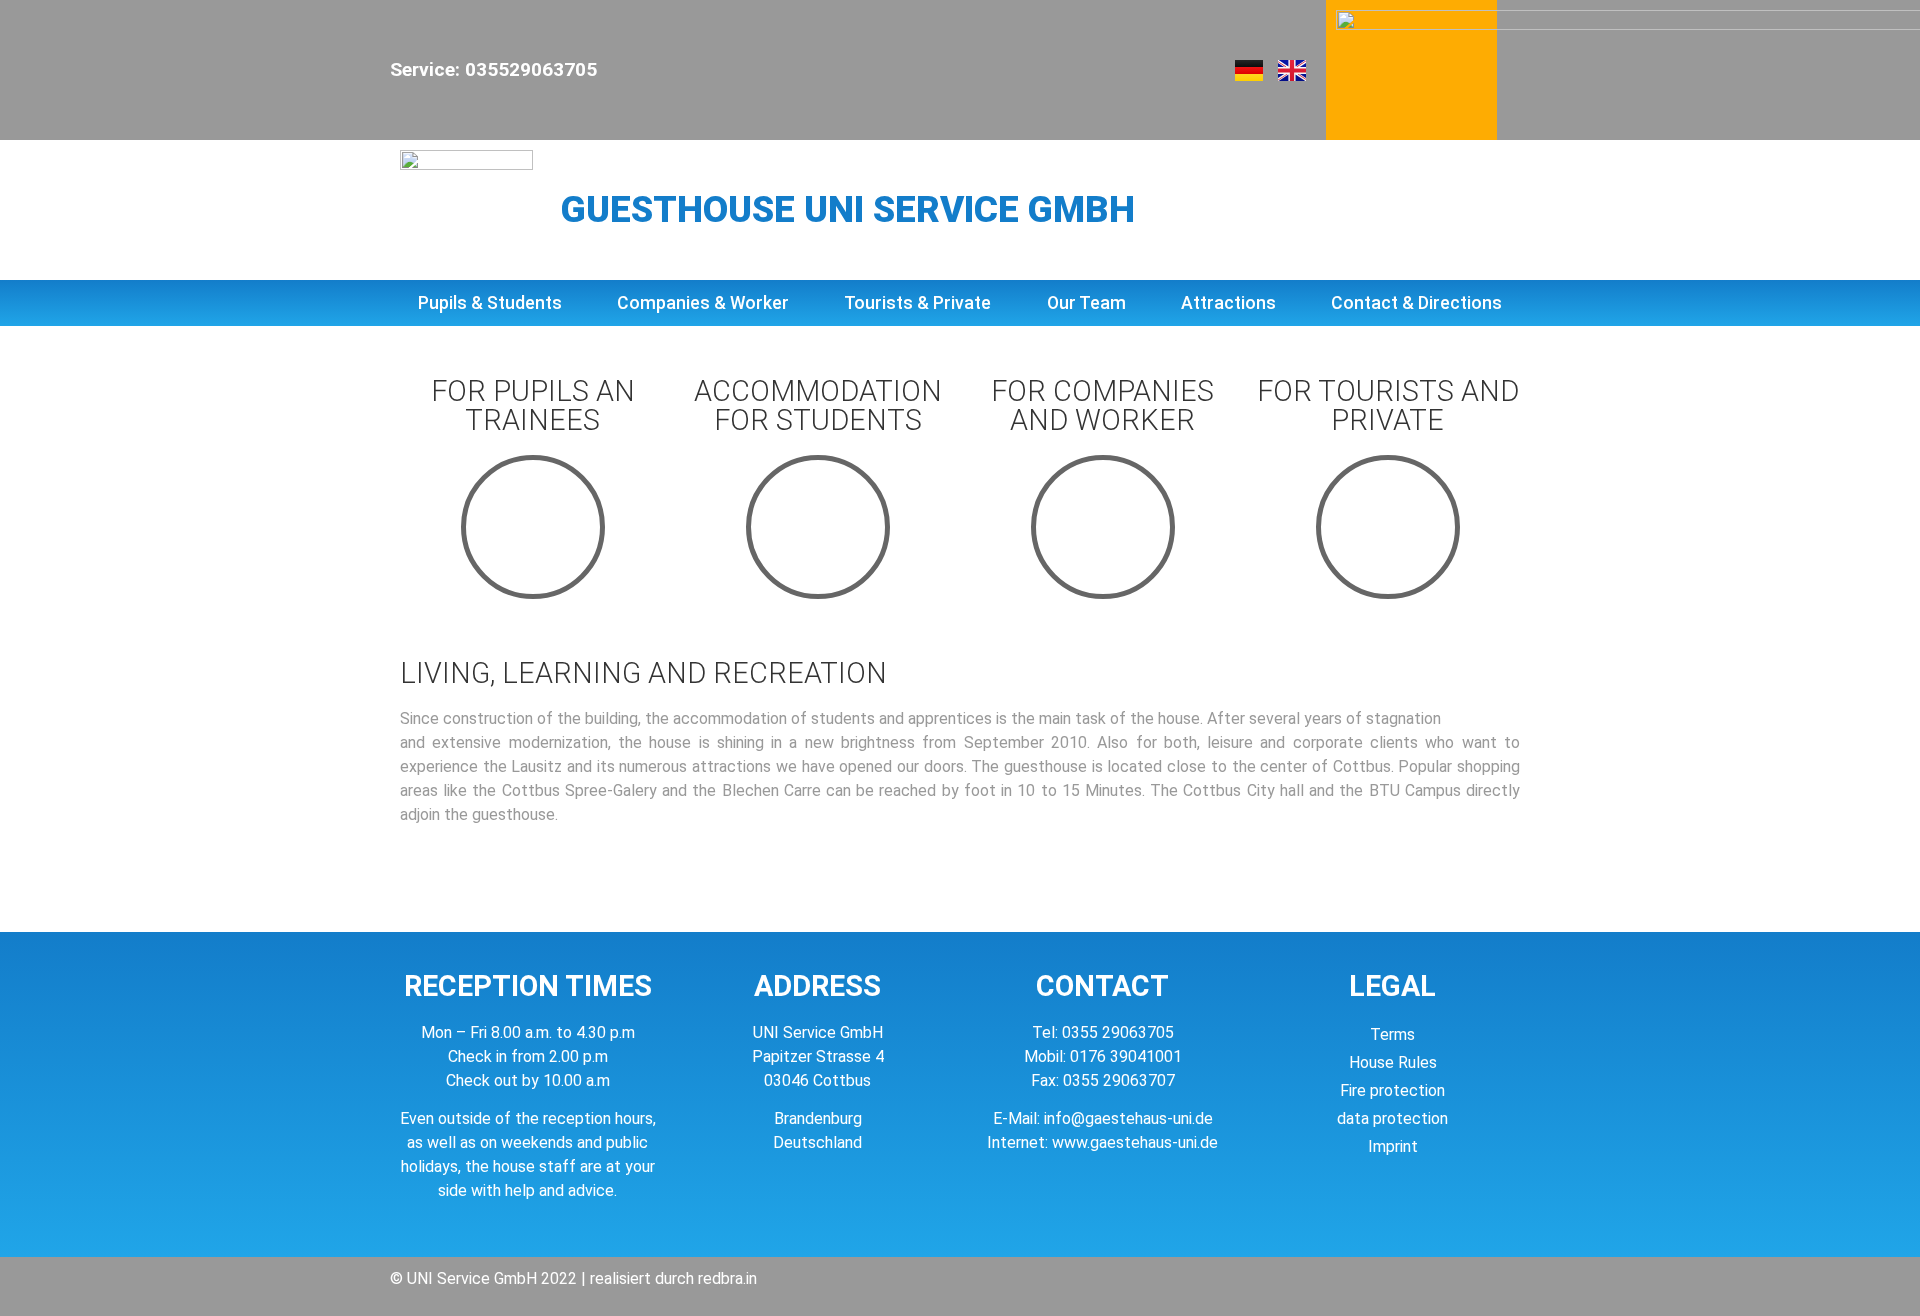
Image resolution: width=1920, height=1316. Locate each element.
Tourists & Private (917, 303)
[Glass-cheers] (1388, 527)
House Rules (1393, 1062)
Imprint (1393, 1146)
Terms (1392, 1034)
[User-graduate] (818, 527)
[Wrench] (1103, 527)
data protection (1392, 1118)
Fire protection (1392, 1090)
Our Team (1086, 303)
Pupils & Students (490, 303)
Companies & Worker (703, 303)
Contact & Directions (1416, 303)
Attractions (1228, 303)
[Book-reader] (533, 527)
